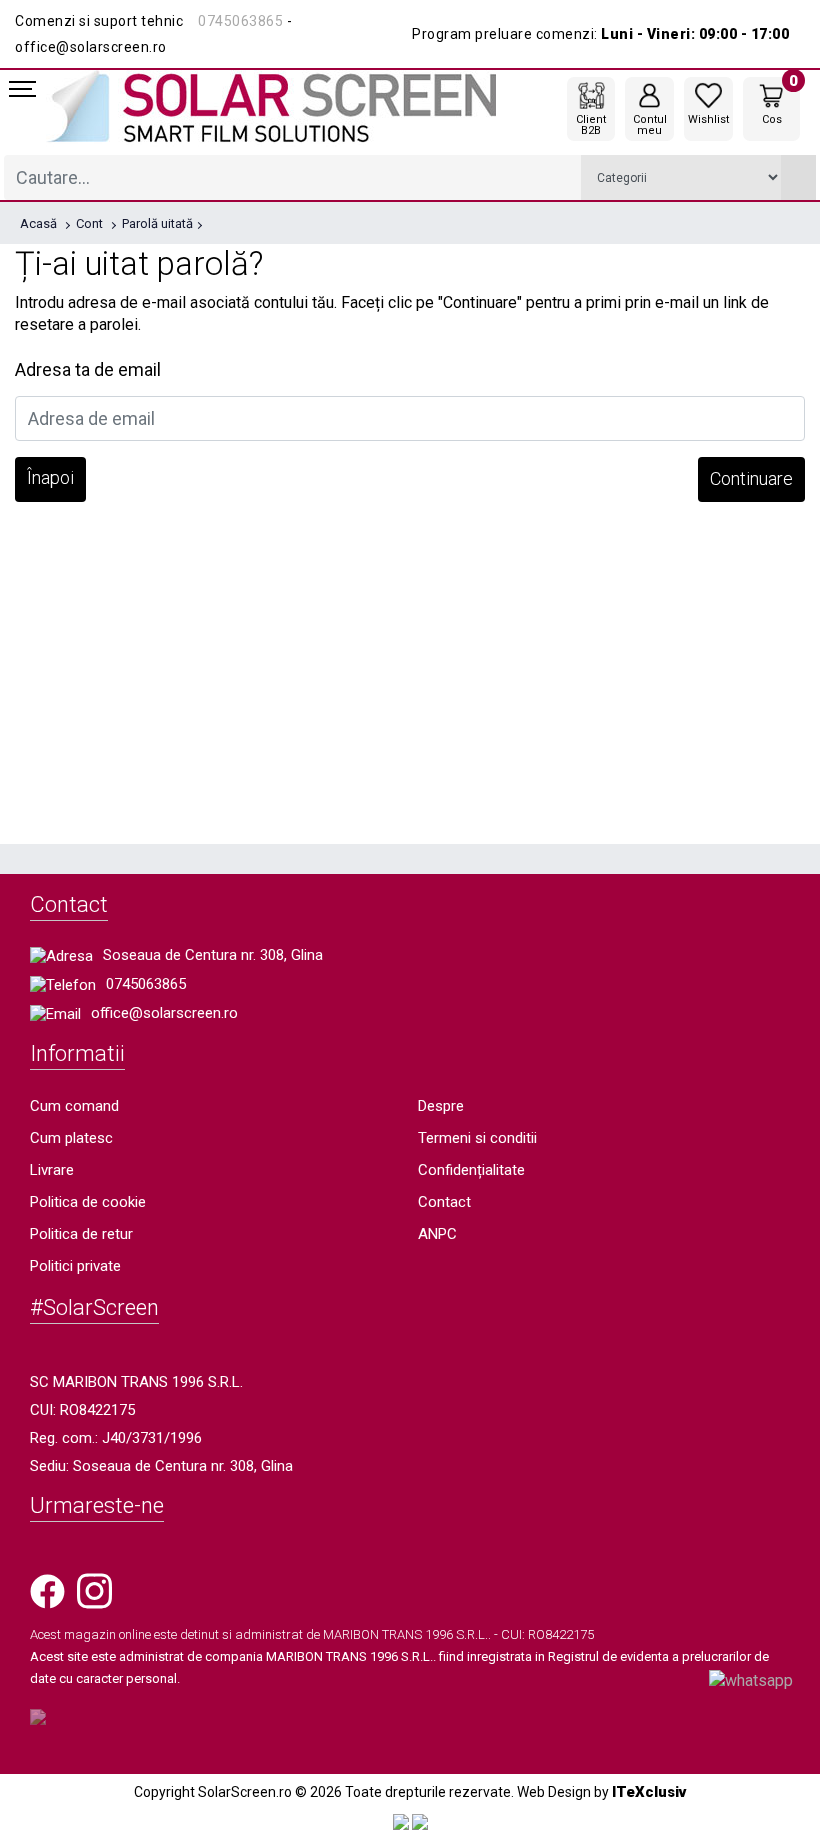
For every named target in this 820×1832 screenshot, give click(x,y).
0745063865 (240, 21)
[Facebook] (47, 1590)
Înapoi (50, 477)
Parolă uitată (157, 223)
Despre (441, 1106)
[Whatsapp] (751, 1679)
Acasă (38, 223)
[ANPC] (401, 1821)
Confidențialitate (471, 1170)
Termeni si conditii (477, 1138)
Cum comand (74, 1106)
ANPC (437, 1234)
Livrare (52, 1170)
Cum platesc (71, 1138)
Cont (89, 223)
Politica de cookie (88, 1202)
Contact (444, 1202)
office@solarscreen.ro (164, 1013)
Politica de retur (81, 1234)
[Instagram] (94, 1590)
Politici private (75, 1266)
